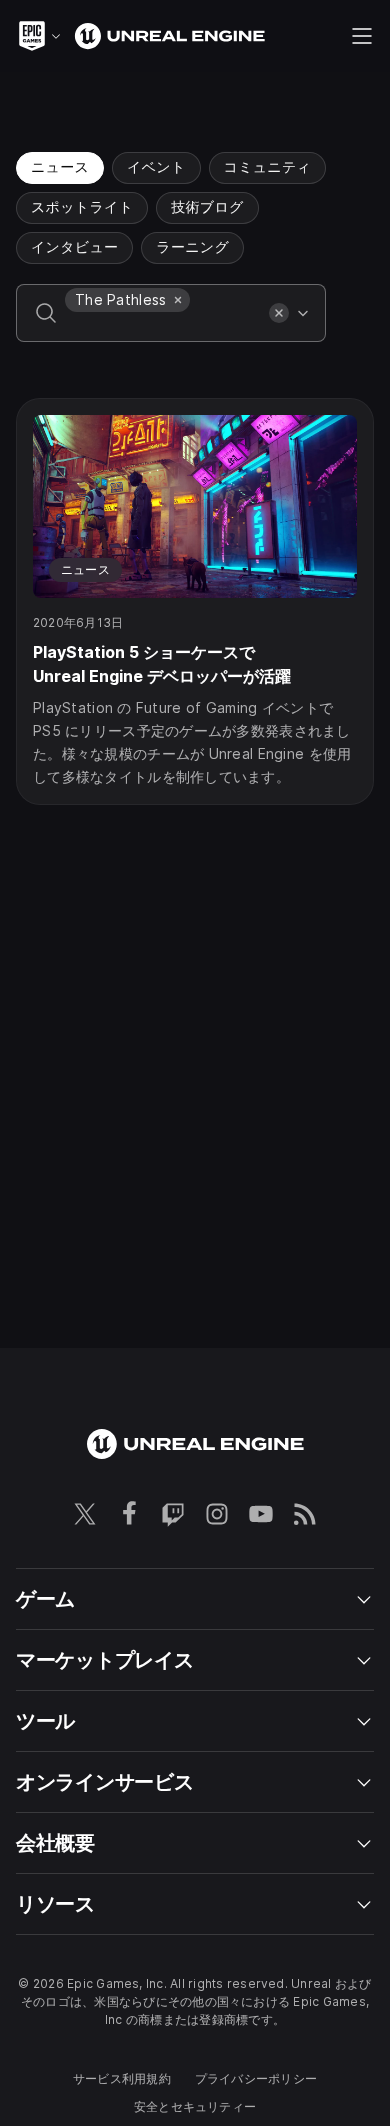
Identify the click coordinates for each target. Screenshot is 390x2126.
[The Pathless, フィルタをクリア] (178, 300)
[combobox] (163, 327)
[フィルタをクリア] (279, 313)
